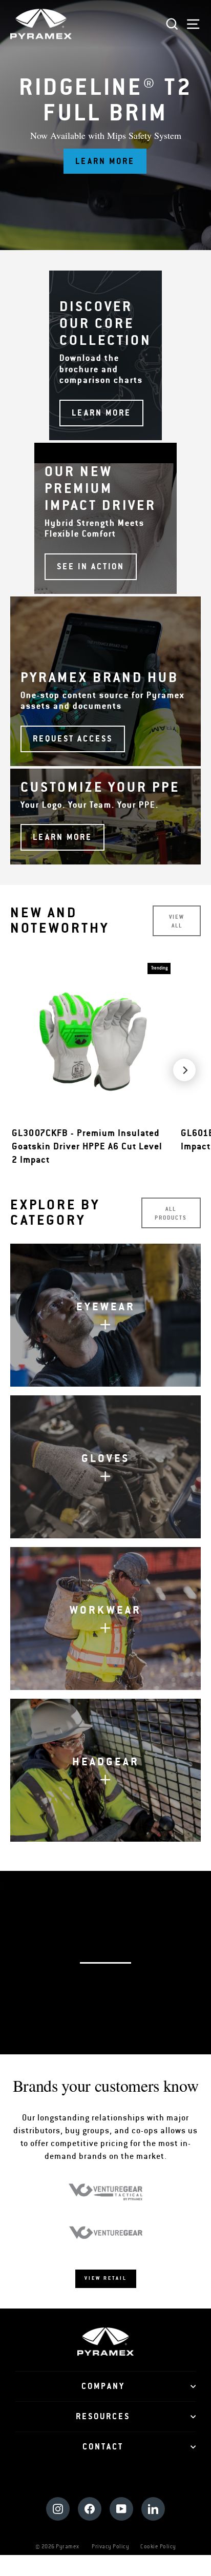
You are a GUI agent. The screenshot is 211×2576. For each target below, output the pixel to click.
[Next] (184, 1070)
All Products (171, 1213)
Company (103, 2386)
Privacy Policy (110, 2547)
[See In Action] (105, 518)
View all (177, 921)
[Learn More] (105, 817)
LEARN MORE (111, 2001)
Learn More (105, 161)
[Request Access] (105, 681)
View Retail (106, 2278)
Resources (103, 2417)
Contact (103, 2447)
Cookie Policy (158, 2547)
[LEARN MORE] (105, 355)
